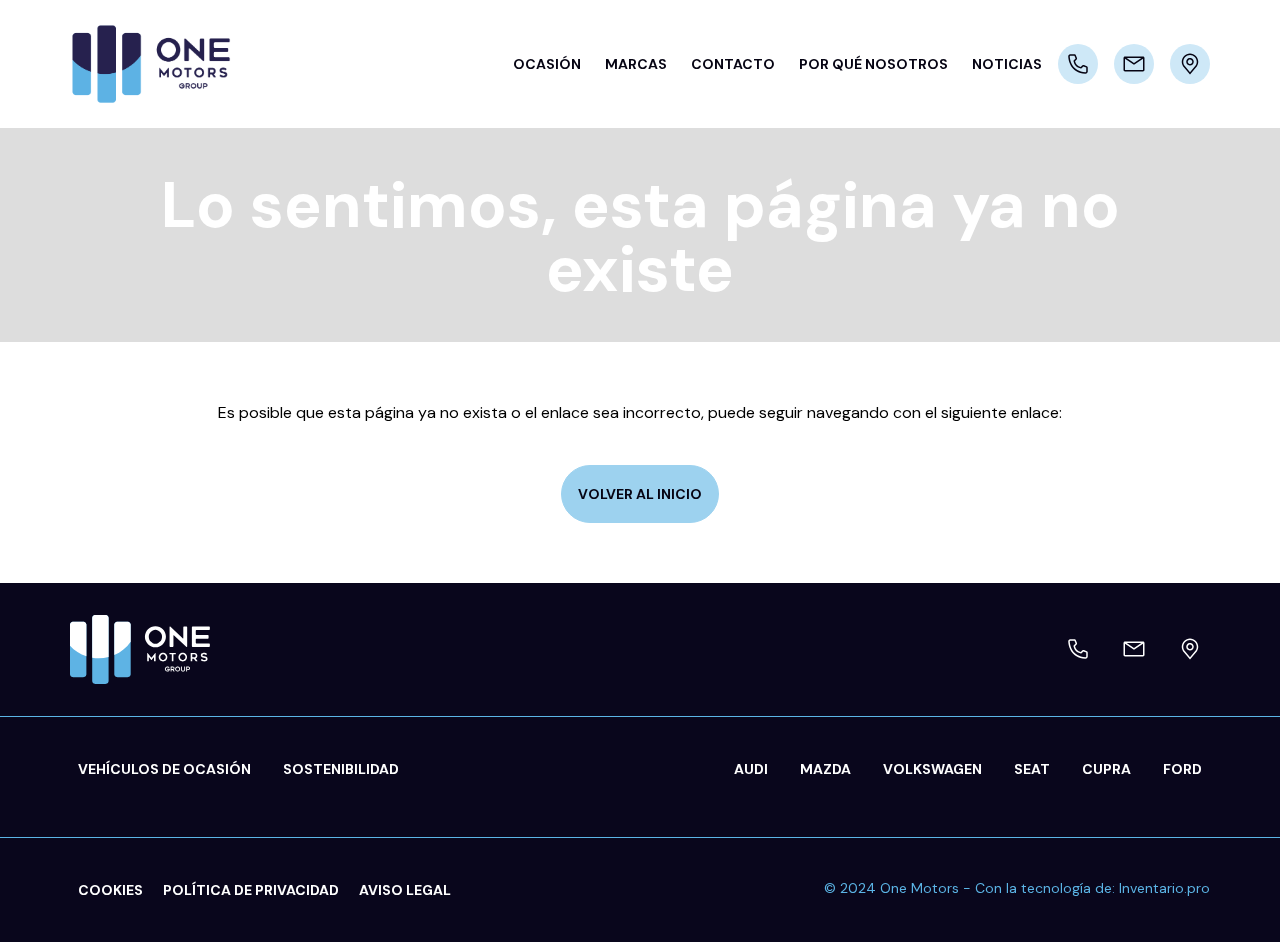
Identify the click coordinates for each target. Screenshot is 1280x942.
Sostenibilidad (341, 769)
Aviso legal (405, 890)
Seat (1032, 769)
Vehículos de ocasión (164, 769)
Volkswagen (932, 769)
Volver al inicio (640, 494)
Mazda (825, 769)
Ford (1182, 769)
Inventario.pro (1164, 888)
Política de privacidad (251, 890)
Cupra (1106, 769)
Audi (751, 769)
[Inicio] (160, 64)
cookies (110, 890)
